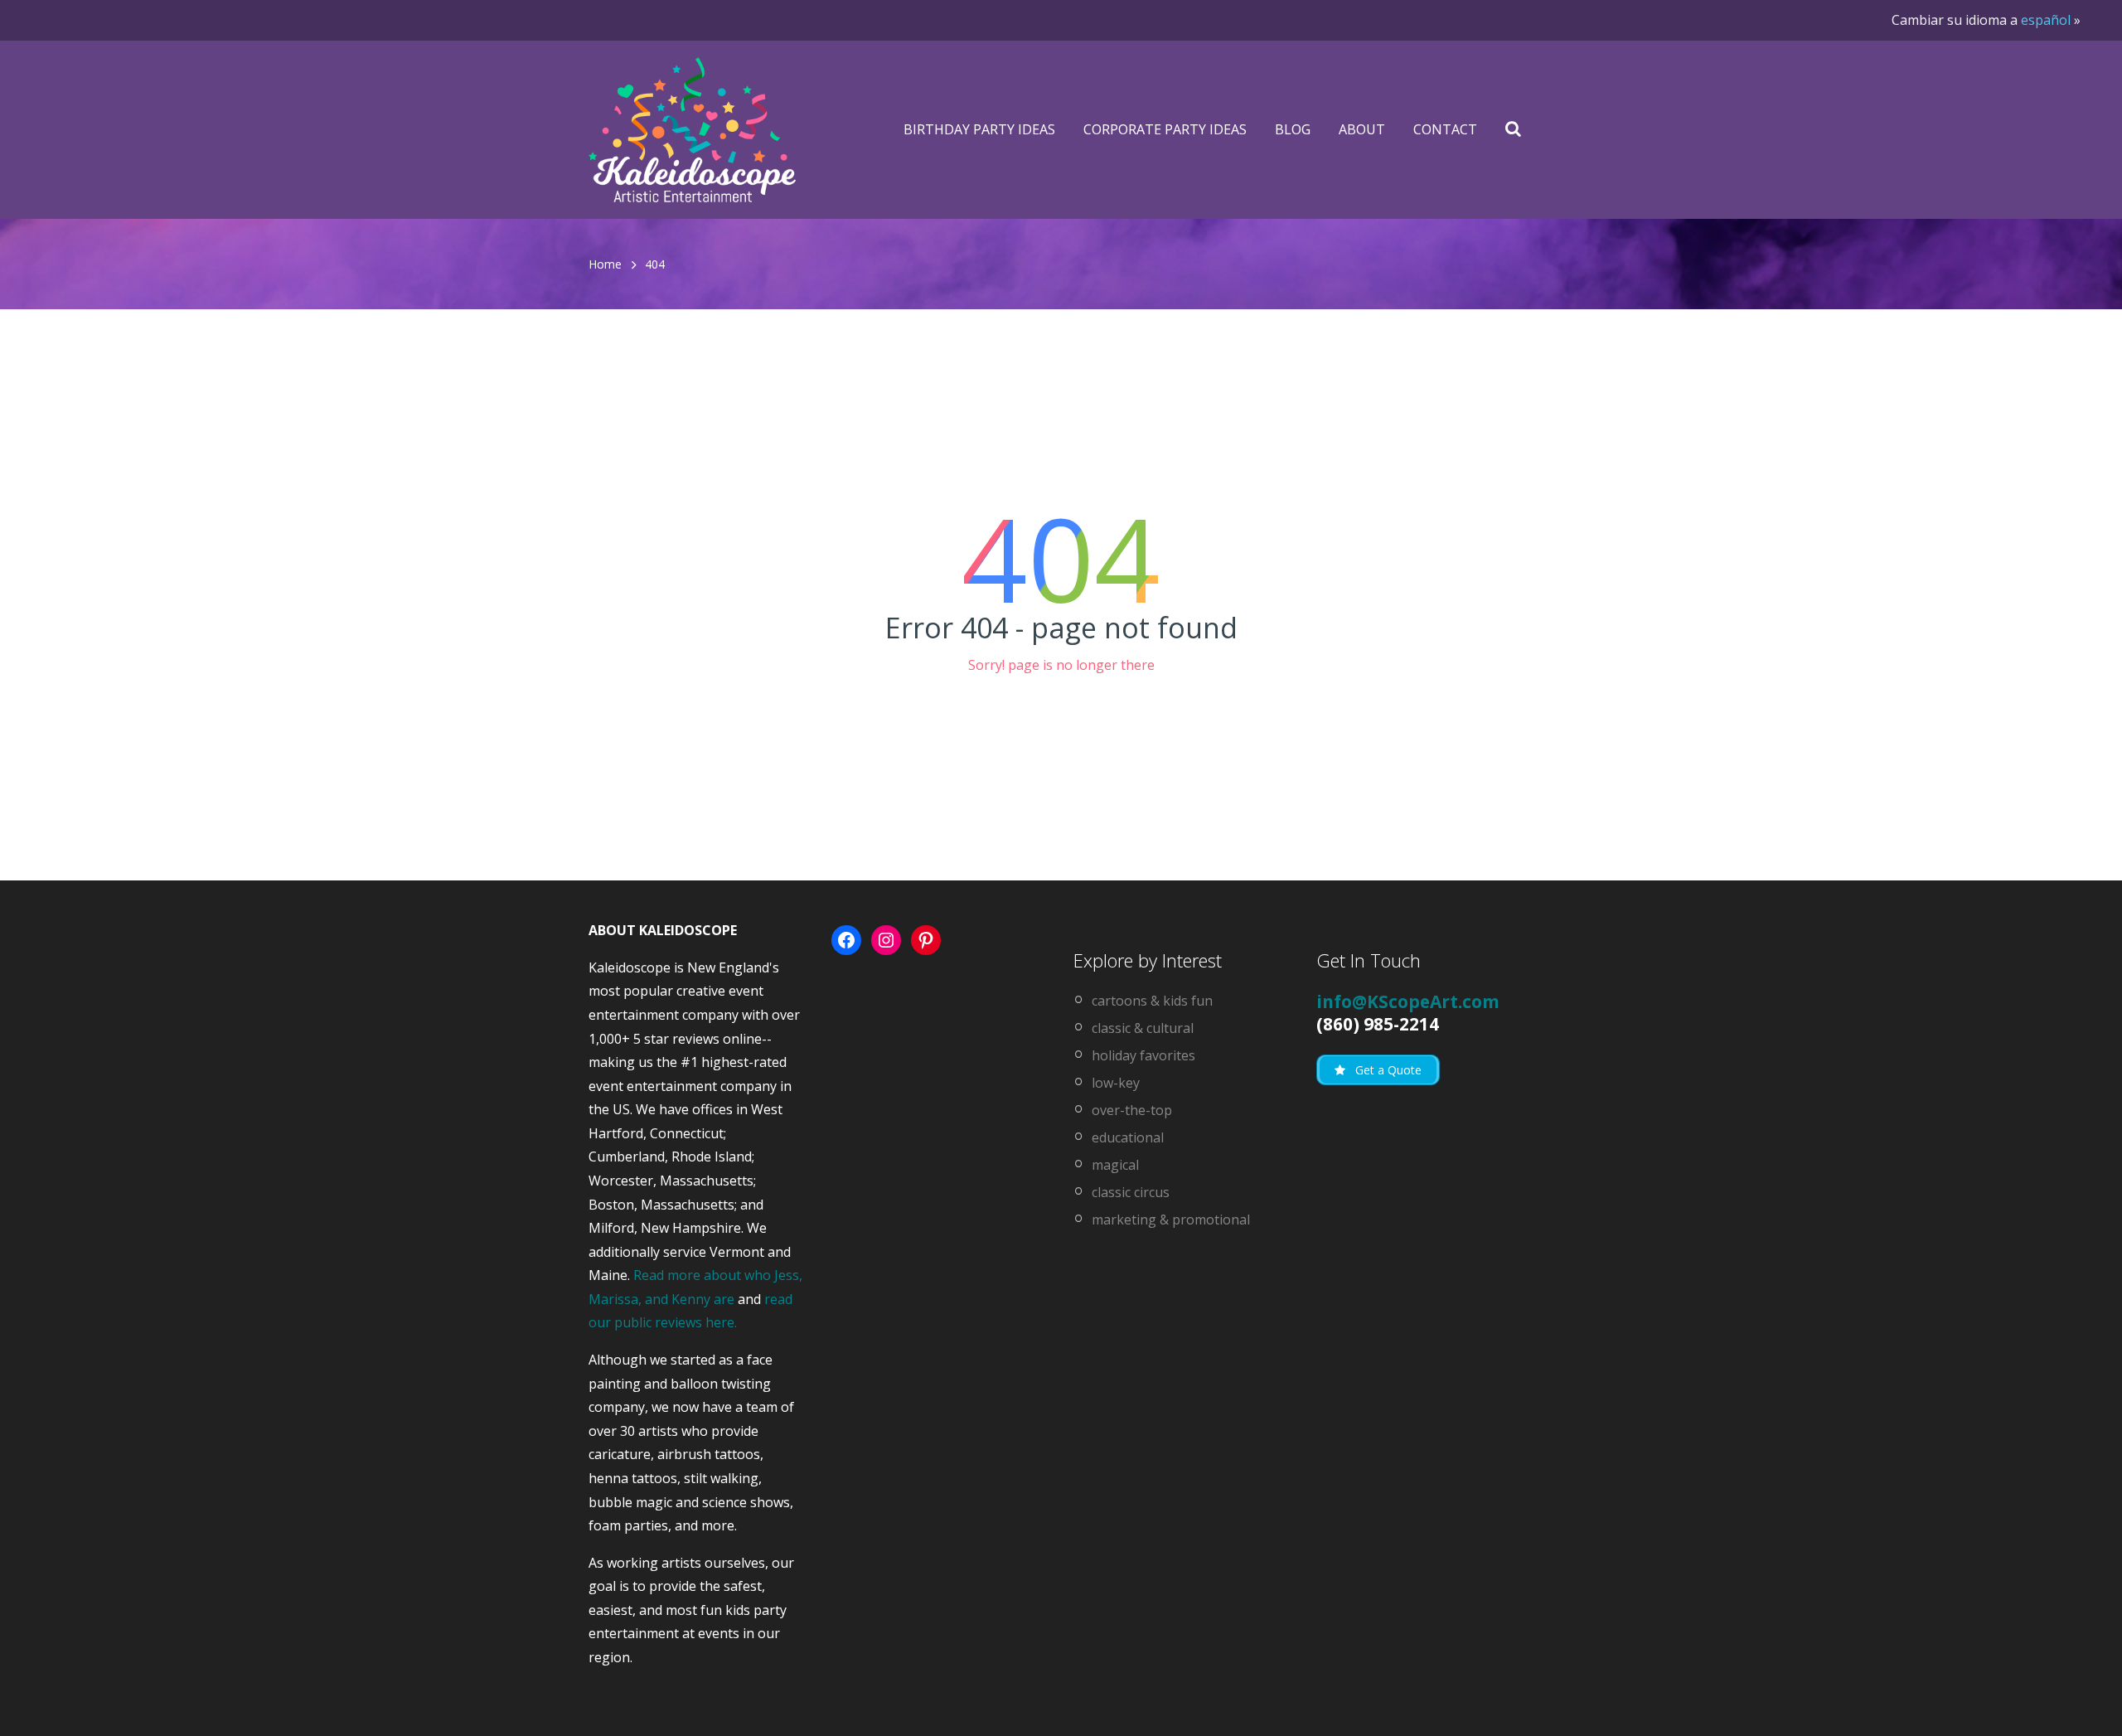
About (1362, 129)
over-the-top (1132, 1110)
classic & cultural (1143, 1028)
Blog (1293, 129)
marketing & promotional (1171, 1220)
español (2046, 20)
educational (1128, 1137)
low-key (1116, 1083)
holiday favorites (1143, 1055)
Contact (1445, 129)
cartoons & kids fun (1152, 1001)
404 (655, 264)
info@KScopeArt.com (1408, 1001)
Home (605, 264)
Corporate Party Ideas (1165, 129)
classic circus (1131, 1192)
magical (1115, 1165)
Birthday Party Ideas (979, 129)
